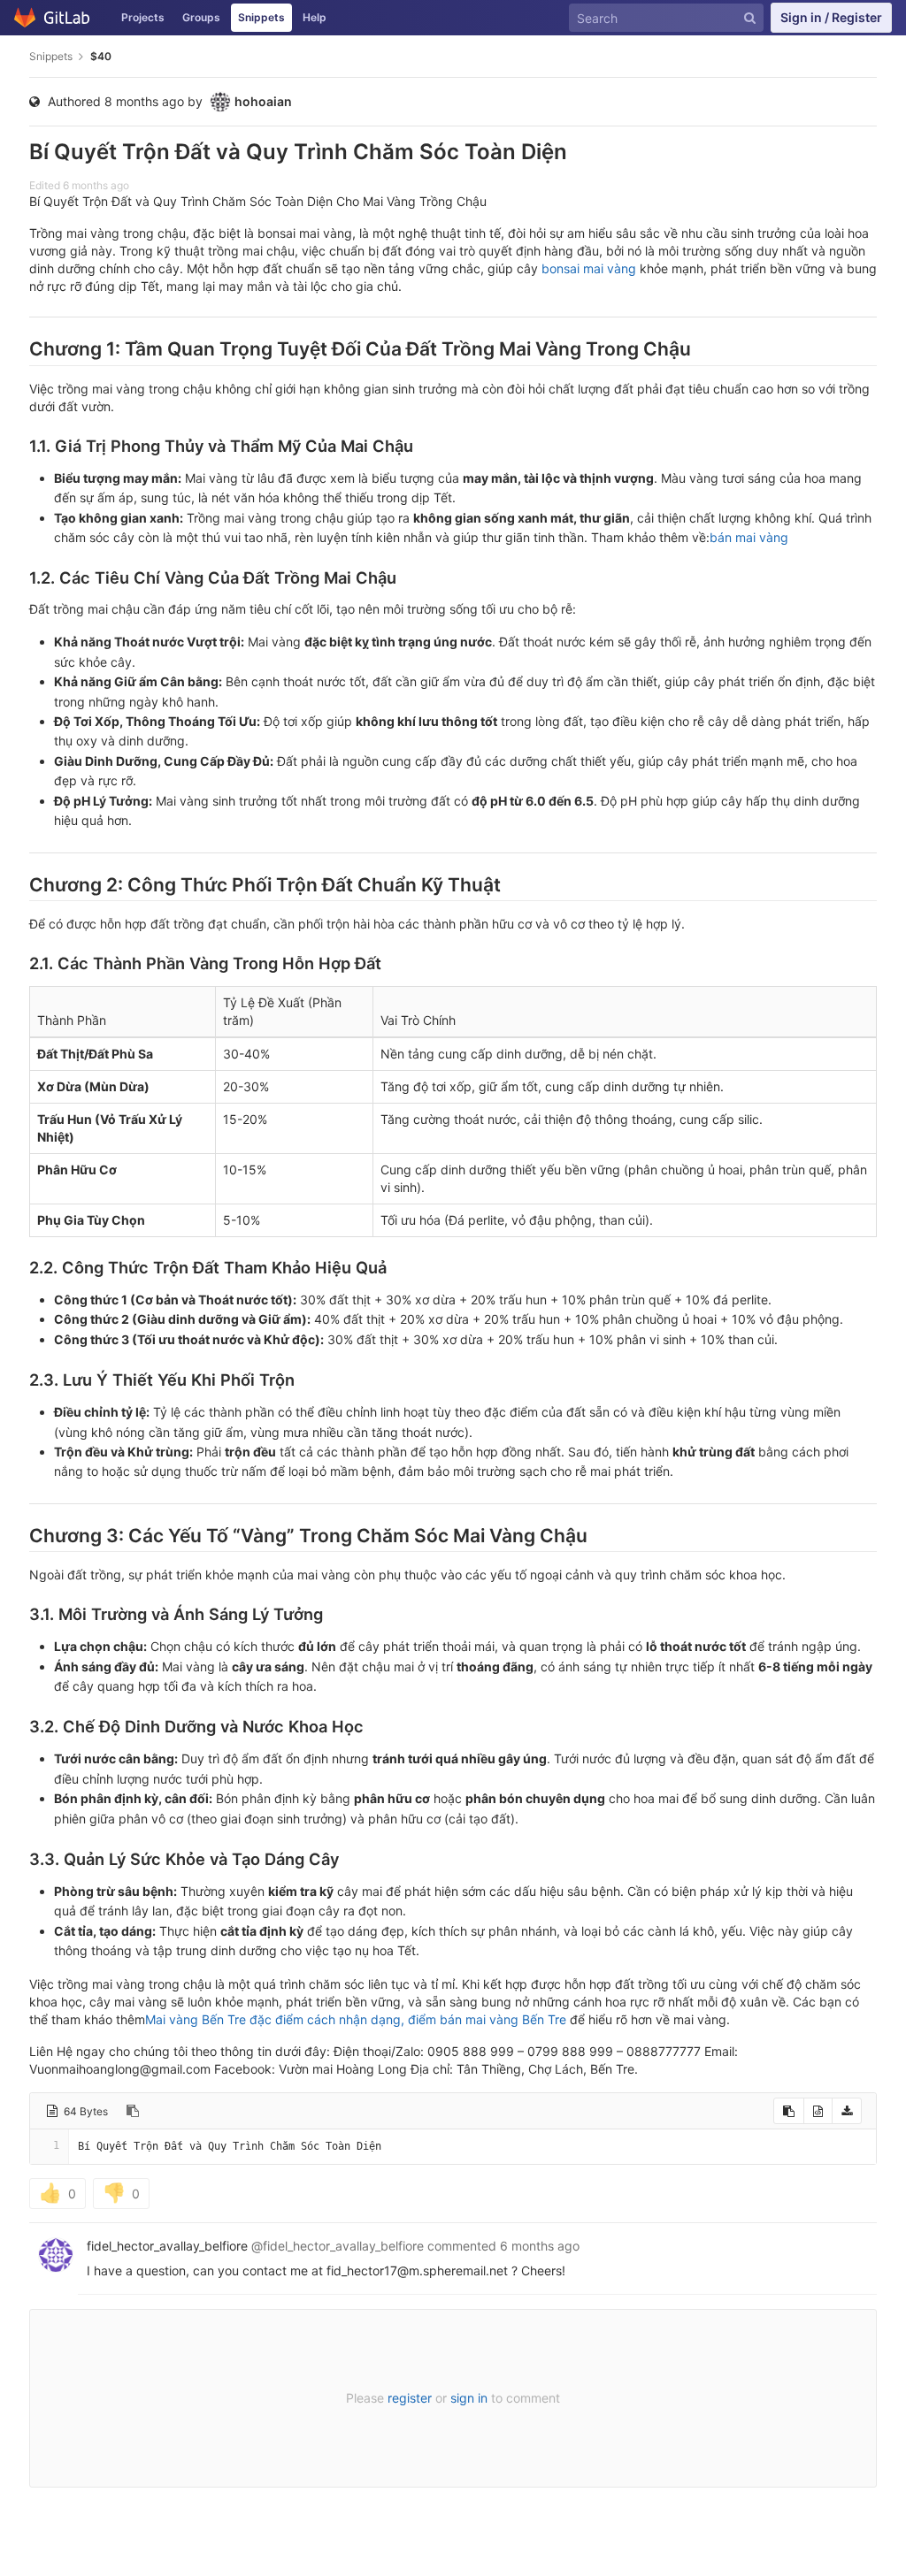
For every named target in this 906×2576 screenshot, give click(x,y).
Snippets (261, 17)
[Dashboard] (56, 18)
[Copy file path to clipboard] (133, 2111)
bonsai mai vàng (589, 268)
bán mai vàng (749, 537)
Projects (143, 17)
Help (315, 17)
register (410, 2398)
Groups (201, 17)
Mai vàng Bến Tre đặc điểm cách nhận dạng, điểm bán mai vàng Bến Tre (356, 2019)
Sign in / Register (831, 17)
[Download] (847, 2111)
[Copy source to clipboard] (789, 2111)
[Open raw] (818, 2111)
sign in (469, 2398)
